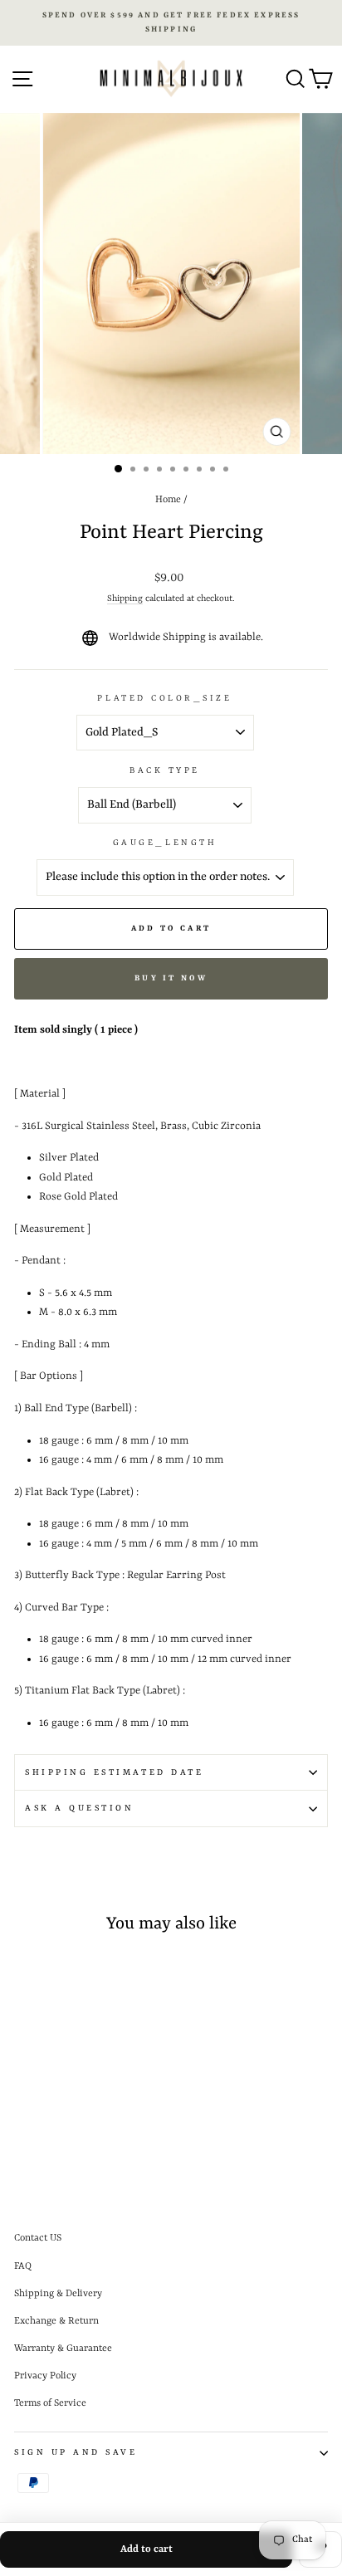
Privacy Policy (45, 2376)
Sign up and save (76, 2452)
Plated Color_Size (164, 698)
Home (168, 500)
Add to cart (147, 2549)
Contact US (38, 2238)
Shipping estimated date (114, 1772)
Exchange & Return (56, 2321)
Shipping (125, 599)
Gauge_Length (165, 843)
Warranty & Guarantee (63, 2349)
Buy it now (171, 978)
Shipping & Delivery (58, 2294)
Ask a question (79, 1808)
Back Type (165, 770)
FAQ (23, 2266)
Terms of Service (50, 2403)
